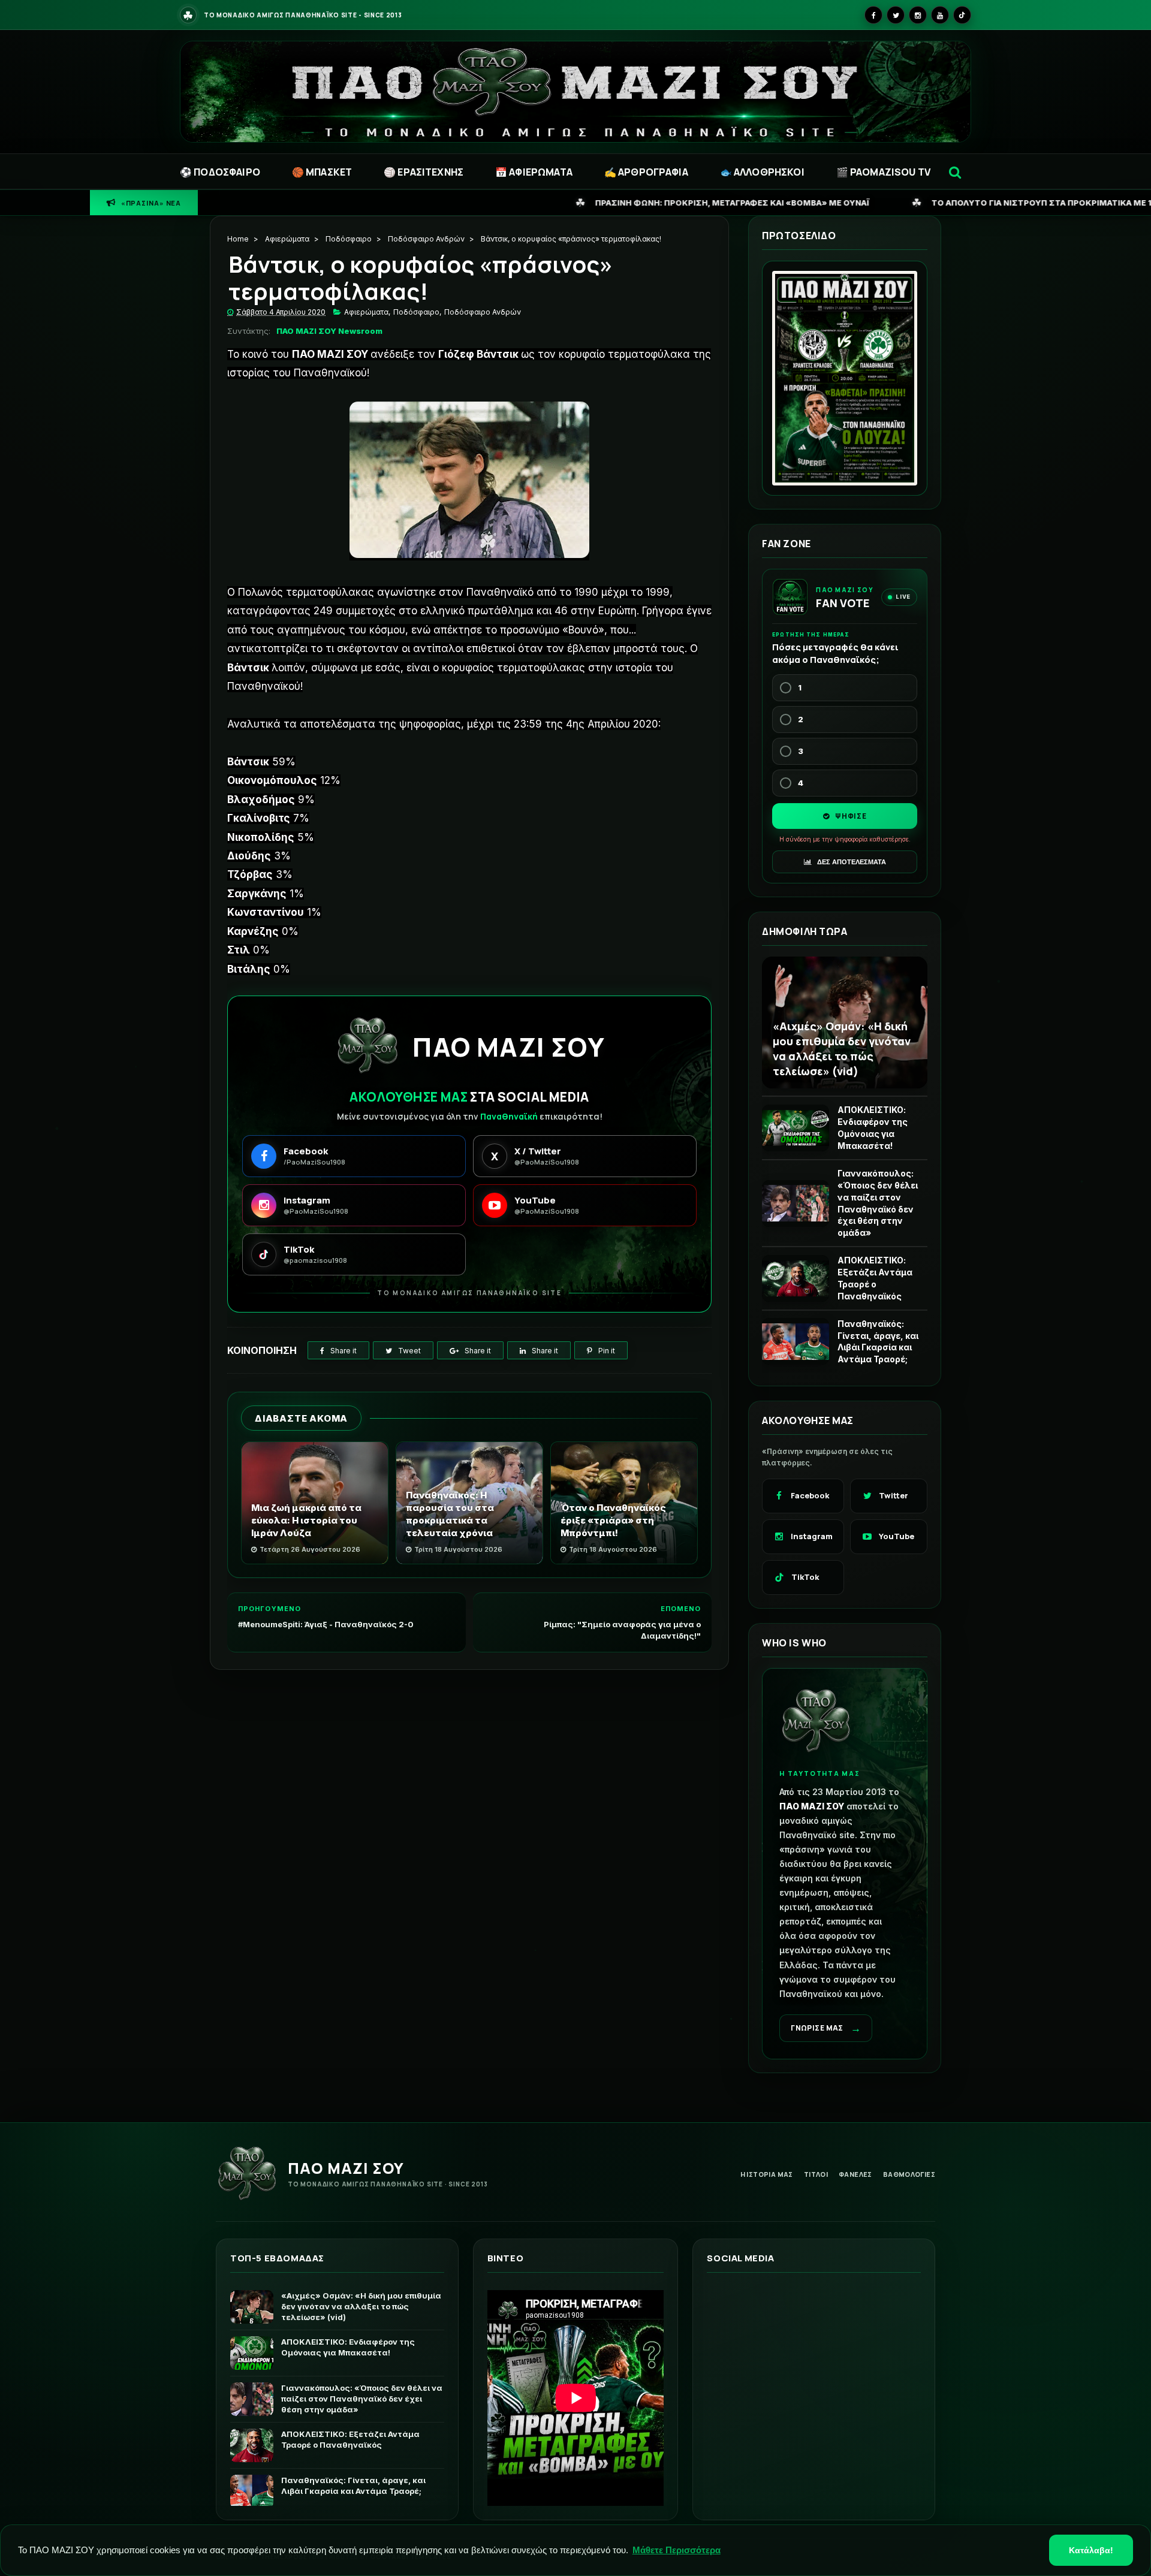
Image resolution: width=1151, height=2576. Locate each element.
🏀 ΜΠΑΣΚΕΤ (322, 172)
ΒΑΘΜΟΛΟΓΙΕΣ (909, 2174)
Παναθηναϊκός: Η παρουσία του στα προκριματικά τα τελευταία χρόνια (450, 1514)
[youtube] (940, 15)
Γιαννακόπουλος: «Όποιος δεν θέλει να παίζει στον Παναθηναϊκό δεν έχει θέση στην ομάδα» (878, 1203)
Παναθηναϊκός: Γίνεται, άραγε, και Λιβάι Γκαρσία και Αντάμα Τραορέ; (878, 1342)
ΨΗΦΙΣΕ (850, 816)
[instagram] (918, 15)
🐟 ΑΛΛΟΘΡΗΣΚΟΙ (762, 172)
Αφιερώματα (287, 239)
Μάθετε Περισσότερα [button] (677, 2550)
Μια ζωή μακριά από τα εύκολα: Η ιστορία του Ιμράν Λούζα (306, 1520)
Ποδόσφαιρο (349, 239)
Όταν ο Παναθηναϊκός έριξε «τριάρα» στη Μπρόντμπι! (613, 1520)
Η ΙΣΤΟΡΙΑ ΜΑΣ (767, 2174)
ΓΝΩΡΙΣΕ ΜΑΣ (826, 2028)
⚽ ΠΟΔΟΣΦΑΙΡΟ (220, 172)
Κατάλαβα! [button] (1091, 2550)
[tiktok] (962, 15)
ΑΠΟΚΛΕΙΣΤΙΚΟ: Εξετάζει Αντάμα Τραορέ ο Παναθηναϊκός (875, 1278)
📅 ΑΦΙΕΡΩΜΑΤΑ (534, 172)
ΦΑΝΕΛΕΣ (855, 2174)
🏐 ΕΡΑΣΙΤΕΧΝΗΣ (424, 172)
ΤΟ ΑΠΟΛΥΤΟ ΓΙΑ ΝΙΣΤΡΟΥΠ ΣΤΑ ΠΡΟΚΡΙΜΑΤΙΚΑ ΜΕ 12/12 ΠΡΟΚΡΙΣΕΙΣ (816, 202)
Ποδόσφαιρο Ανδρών (426, 239)
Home (238, 239)
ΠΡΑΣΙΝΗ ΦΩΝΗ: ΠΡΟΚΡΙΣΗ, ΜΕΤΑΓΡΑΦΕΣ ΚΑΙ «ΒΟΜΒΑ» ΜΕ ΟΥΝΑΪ (471, 202)
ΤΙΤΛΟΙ (816, 2174)
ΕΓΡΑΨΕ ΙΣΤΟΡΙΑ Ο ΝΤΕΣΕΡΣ (1081, 202)
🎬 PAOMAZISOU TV (883, 172)
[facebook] (873, 15)
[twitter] (896, 15)
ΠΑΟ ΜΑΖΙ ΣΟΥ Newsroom (329, 331)
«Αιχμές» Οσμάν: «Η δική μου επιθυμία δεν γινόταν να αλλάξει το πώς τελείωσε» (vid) (842, 1048)
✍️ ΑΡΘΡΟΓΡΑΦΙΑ (646, 172)
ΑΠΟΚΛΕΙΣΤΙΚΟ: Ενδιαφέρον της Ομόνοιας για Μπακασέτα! (873, 1128)
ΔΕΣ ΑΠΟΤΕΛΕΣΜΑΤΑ (851, 862)
